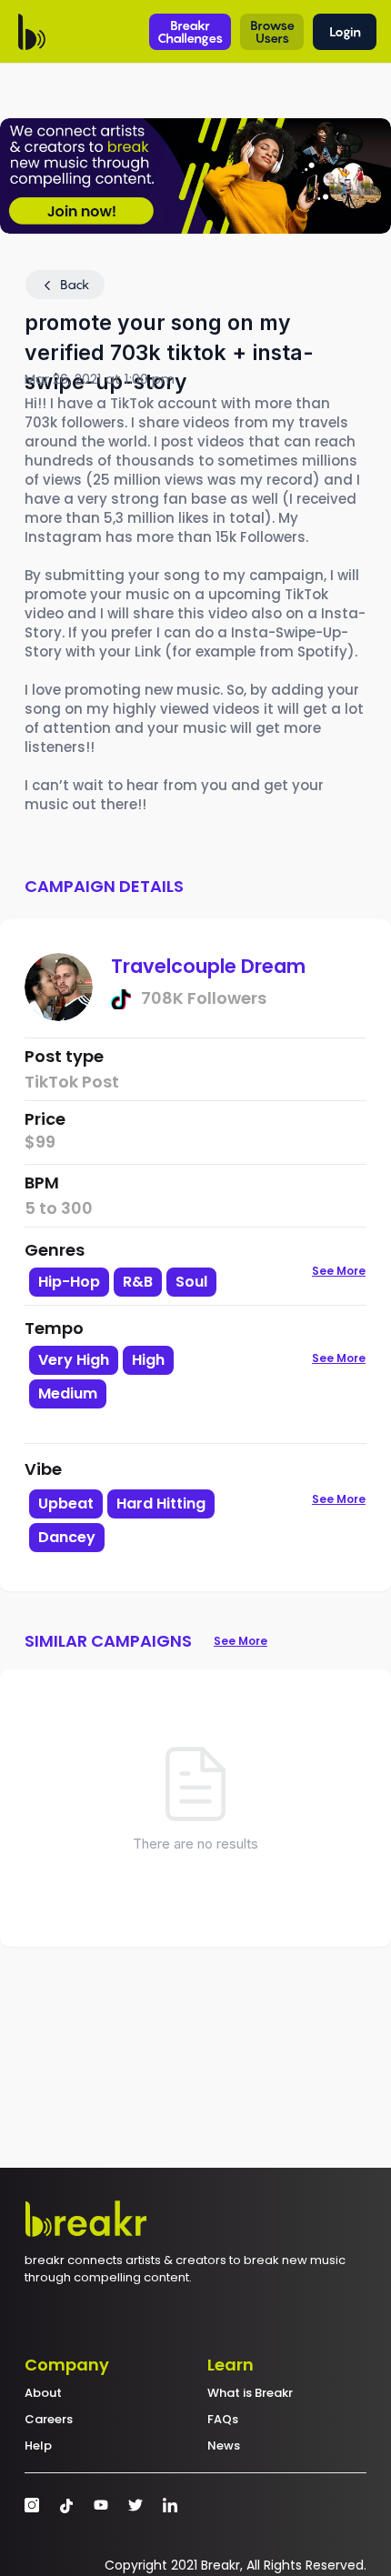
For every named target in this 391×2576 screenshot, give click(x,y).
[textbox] (140, 1424)
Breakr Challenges (190, 31)
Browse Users (272, 31)
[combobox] (140, 1393)
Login (345, 31)
